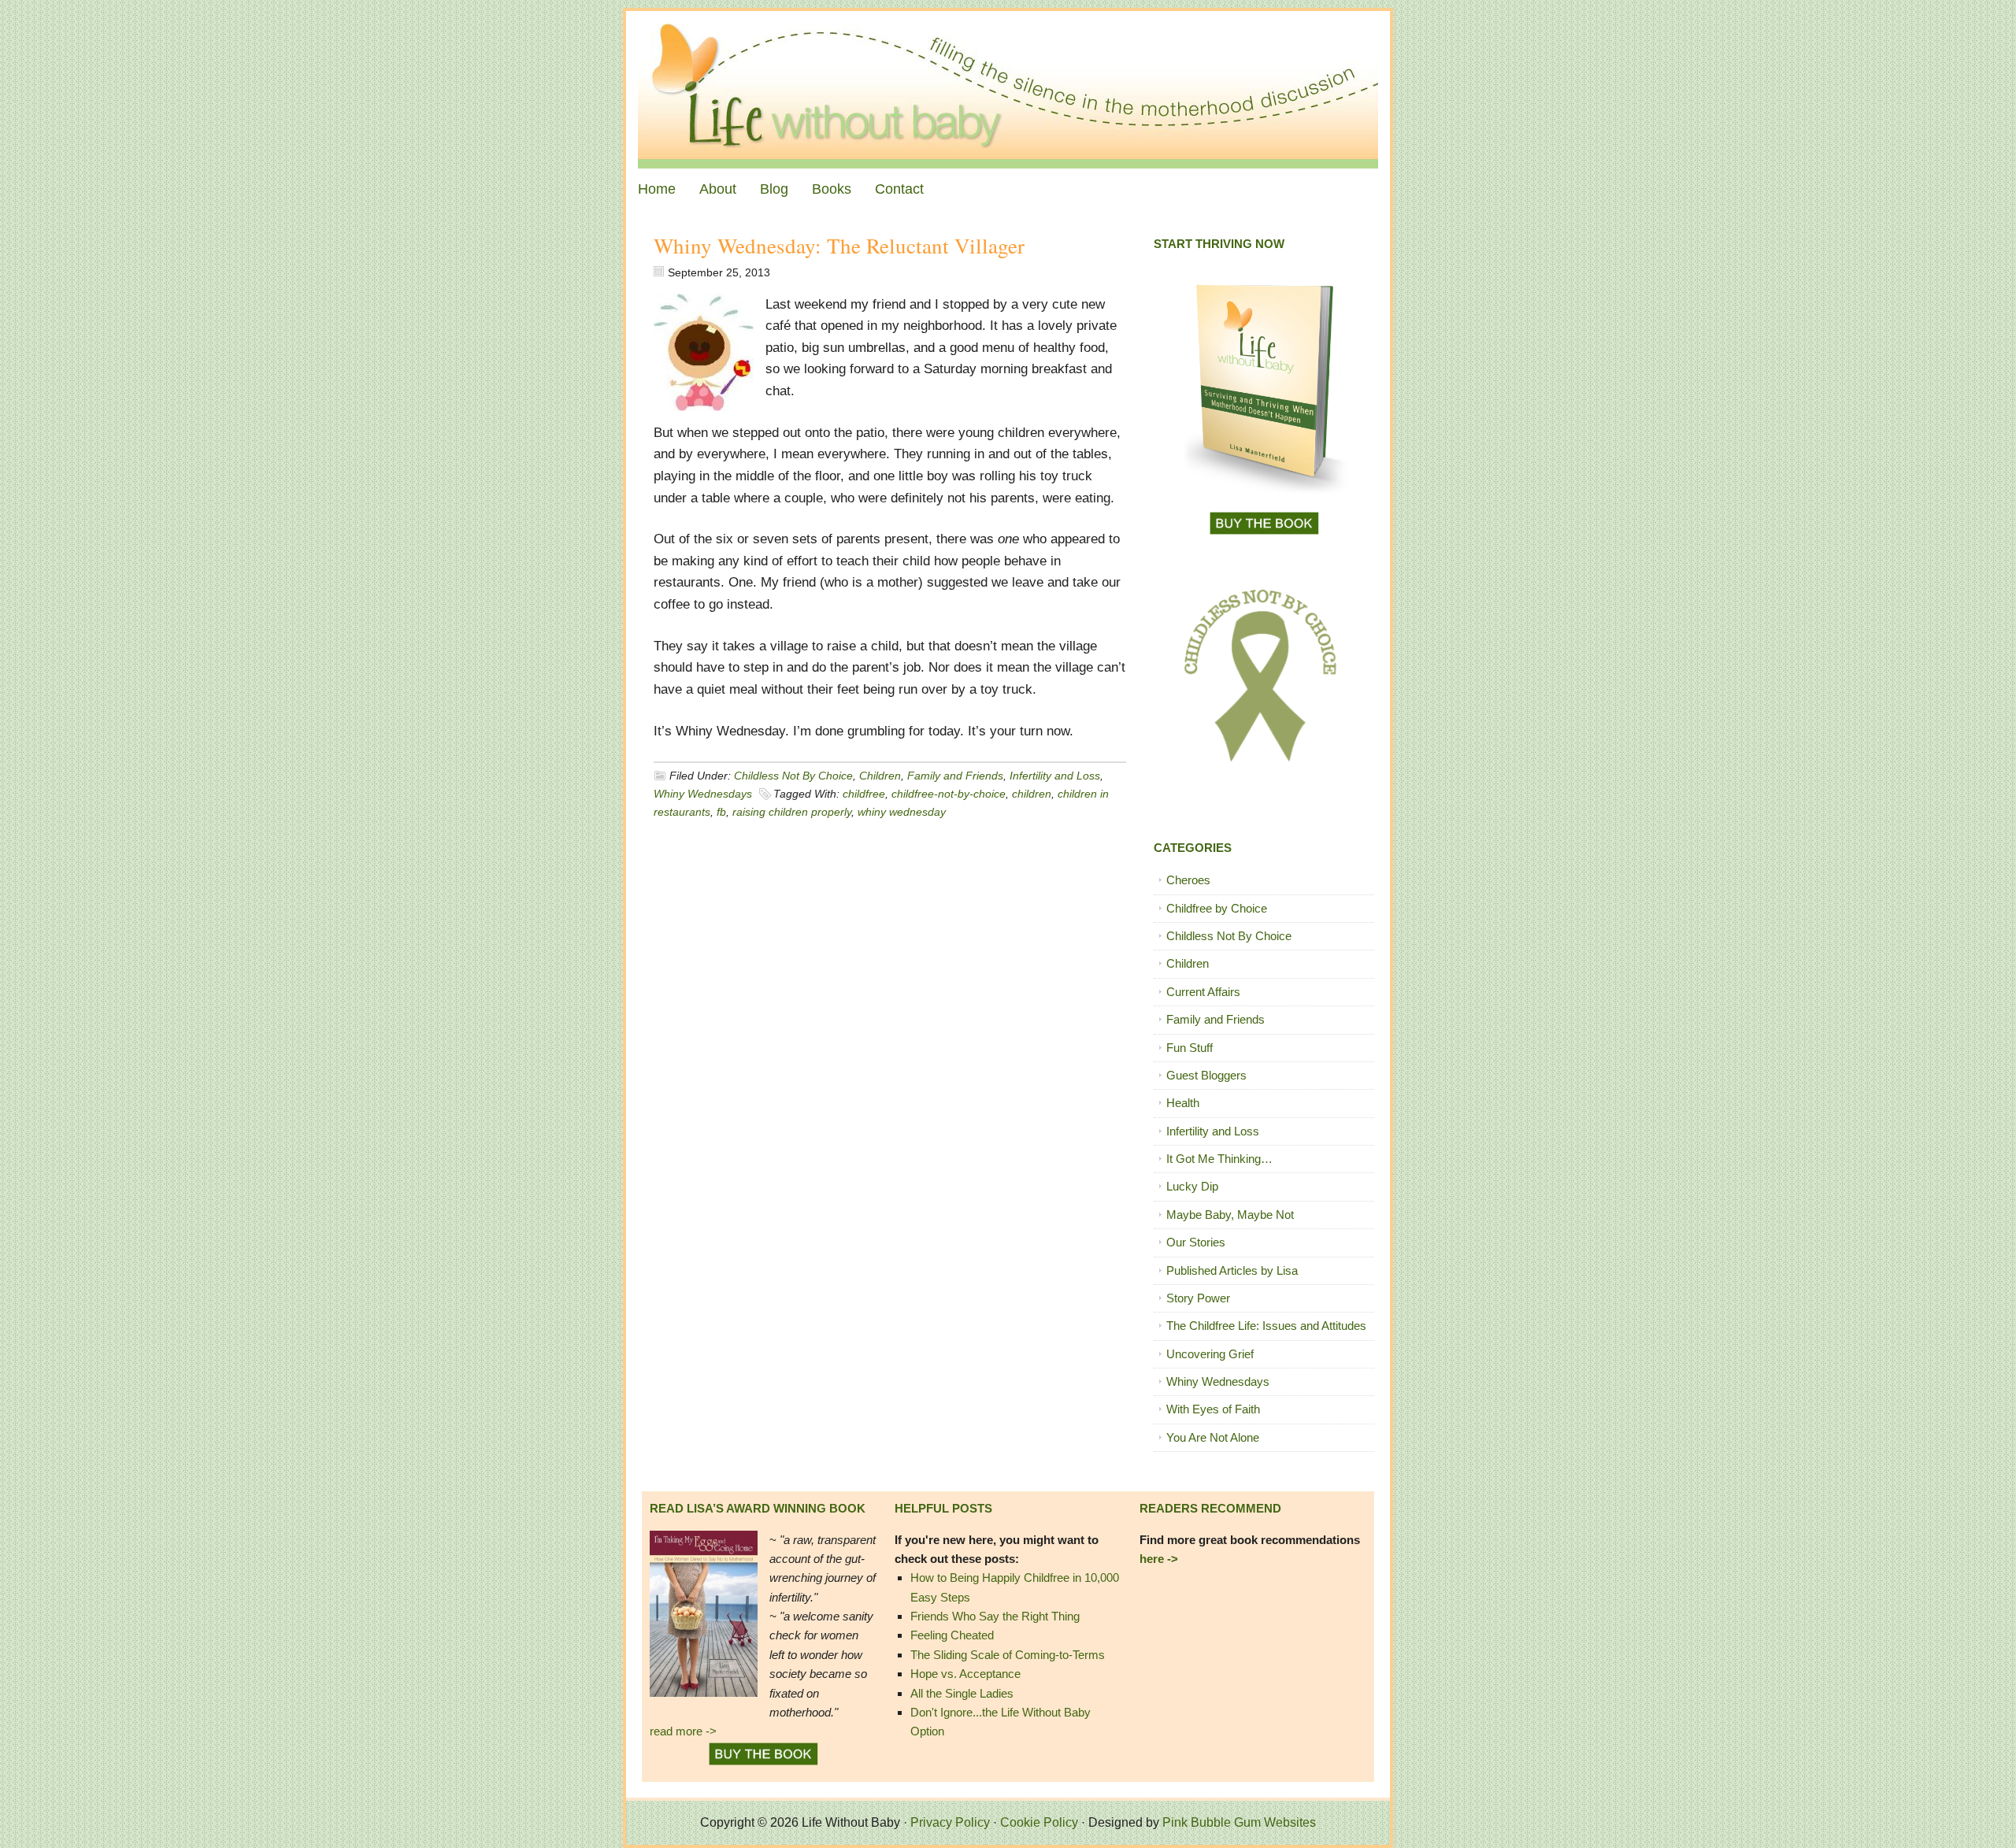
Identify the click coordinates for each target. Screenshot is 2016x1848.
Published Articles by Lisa (1232, 1270)
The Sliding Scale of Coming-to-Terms (1008, 1655)
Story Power (1198, 1298)
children (1032, 794)
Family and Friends (955, 776)
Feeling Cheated (952, 1635)
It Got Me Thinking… (1219, 1159)
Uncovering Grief (1210, 1354)
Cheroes (1188, 880)
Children (880, 776)
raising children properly (792, 812)
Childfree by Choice (1217, 908)
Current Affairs (1203, 992)
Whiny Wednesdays (703, 794)
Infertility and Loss (1055, 776)
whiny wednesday (902, 812)
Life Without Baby (1008, 90)
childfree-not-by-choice (949, 794)
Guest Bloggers (1206, 1075)
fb (721, 812)
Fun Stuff (1190, 1048)
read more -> (683, 1731)
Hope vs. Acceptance (965, 1674)
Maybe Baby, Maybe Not (1230, 1215)
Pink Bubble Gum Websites (1239, 1822)
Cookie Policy (1039, 1822)
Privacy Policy (950, 1822)
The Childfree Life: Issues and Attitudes (1266, 1326)
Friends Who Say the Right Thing (995, 1616)
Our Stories (1196, 1242)
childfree (864, 794)
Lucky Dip (1192, 1186)
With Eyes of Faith (1213, 1409)
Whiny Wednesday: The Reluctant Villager (839, 246)
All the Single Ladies (962, 1693)
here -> (1159, 1559)
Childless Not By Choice (793, 776)
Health (1183, 1103)
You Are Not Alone (1213, 1437)
